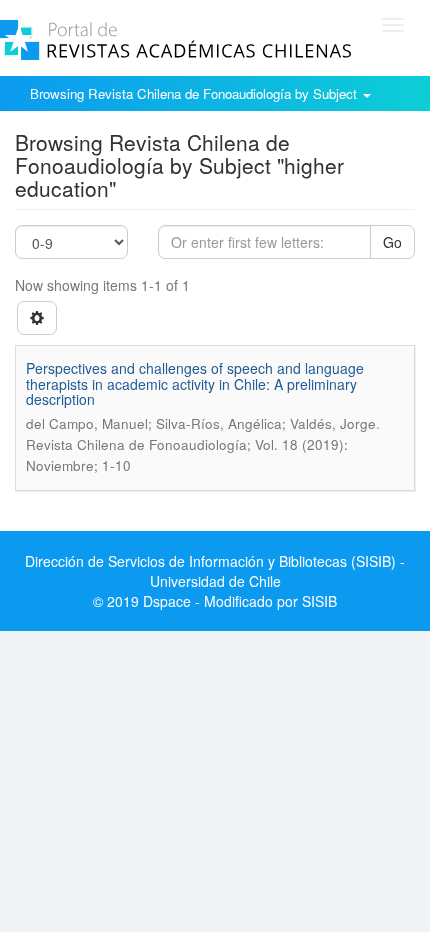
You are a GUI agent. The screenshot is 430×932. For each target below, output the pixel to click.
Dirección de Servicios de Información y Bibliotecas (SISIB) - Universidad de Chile (215, 571)
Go (392, 242)
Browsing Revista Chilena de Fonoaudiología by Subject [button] (195, 93)
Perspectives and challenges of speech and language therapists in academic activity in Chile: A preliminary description (195, 383)
